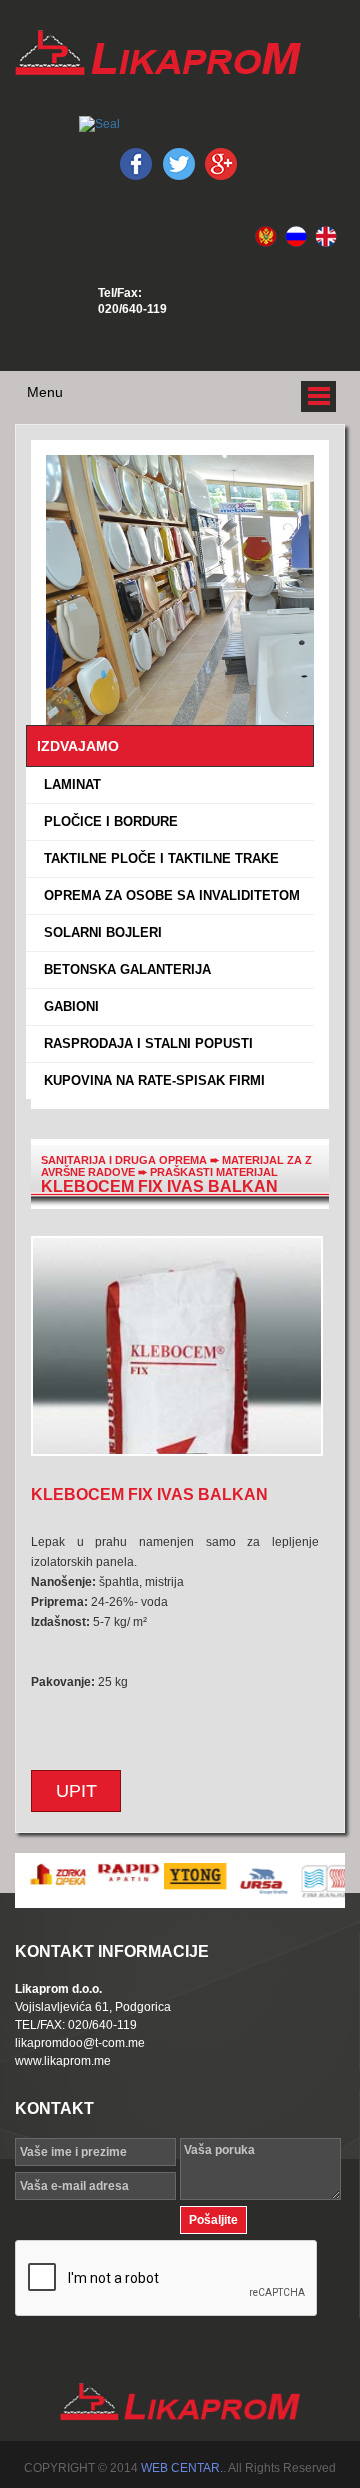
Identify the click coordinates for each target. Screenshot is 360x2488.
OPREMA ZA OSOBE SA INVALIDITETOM (168, 895)
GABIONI (67, 1006)
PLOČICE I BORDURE (107, 821)
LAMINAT (68, 784)
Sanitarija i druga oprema (124, 1160)
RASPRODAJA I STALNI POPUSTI (144, 1043)
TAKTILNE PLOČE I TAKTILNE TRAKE (157, 858)
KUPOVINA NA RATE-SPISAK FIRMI (150, 1080)
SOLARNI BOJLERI (99, 932)
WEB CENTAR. (182, 2468)
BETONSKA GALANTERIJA (123, 969)
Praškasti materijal (214, 1172)
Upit (76, 1791)
